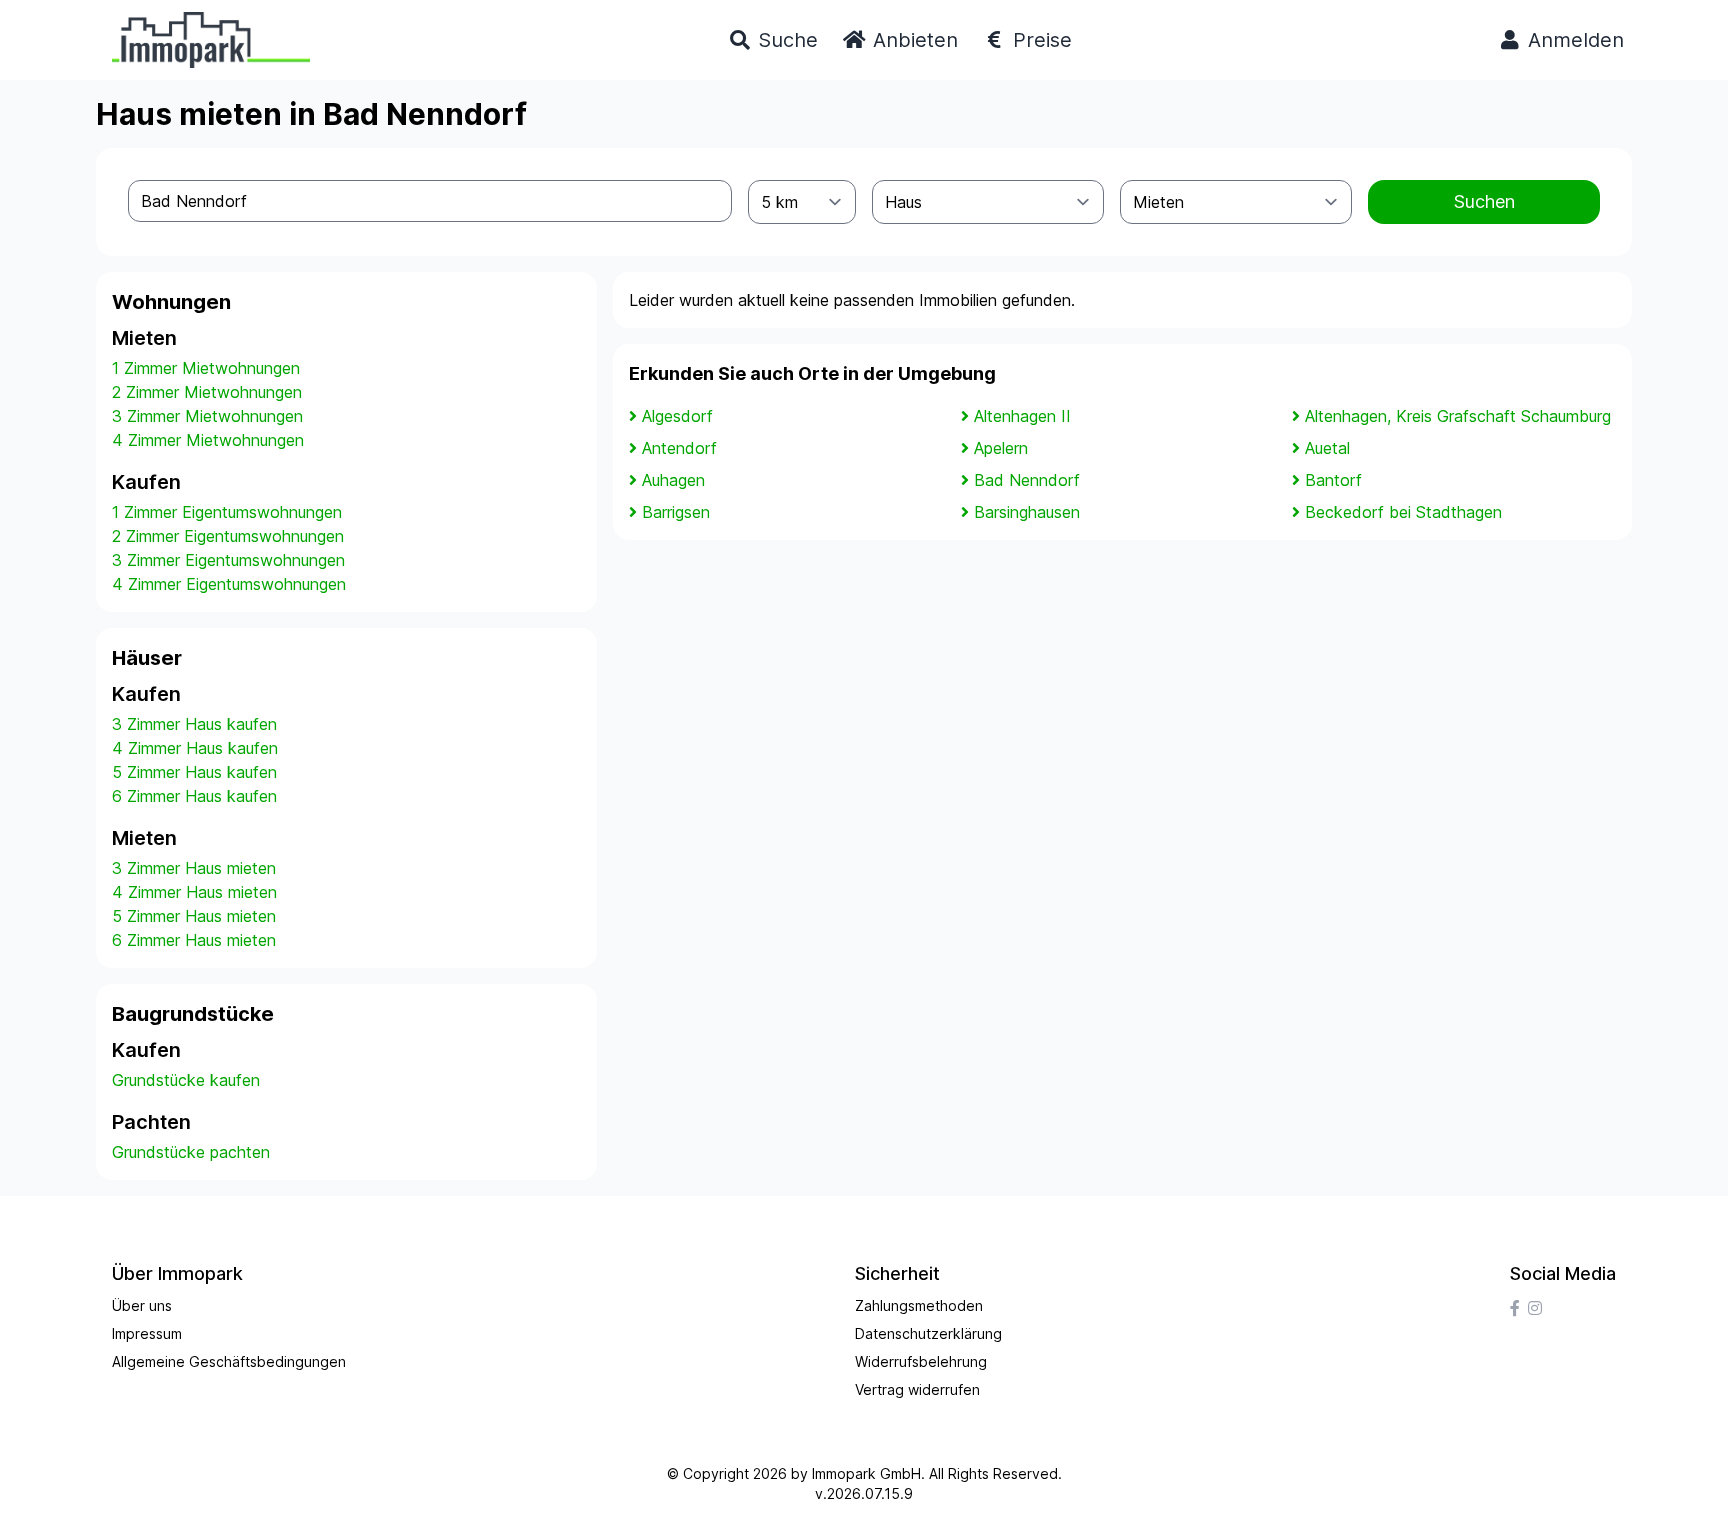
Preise (1039, 40)
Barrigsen (676, 512)
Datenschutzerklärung (928, 1333)
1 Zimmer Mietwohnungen (206, 368)
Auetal (1327, 448)
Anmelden (1573, 40)
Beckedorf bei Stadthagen (1403, 512)
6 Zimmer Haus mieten (194, 940)
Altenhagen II (1022, 416)
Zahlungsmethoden (919, 1305)
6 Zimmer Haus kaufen (194, 796)
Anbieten (912, 40)
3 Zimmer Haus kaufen (194, 724)
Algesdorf (677, 416)
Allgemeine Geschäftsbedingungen (229, 1361)
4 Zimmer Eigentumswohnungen (229, 584)
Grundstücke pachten (191, 1152)
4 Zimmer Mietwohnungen (208, 440)
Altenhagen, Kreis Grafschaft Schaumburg (1458, 416)
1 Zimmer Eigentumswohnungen (227, 512)
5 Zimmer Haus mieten (194, 916)
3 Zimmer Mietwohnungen (207, 416)
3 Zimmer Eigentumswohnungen (228, 560)
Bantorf (1333, 480)
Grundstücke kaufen (186, 1080)
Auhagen (673, 480)
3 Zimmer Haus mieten (194, 868)
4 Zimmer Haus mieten (194, 892)
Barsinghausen (1027, 512)
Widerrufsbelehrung (921, 1361)
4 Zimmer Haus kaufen (195, 748)
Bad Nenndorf (1027, 480)
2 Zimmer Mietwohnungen (207, 392)
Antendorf (679, 448)
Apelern (1001, 448)
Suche (785, 40)
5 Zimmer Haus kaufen (194, 772)
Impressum (147, 1333)
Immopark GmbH (866, 1473)
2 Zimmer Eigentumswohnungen (228, 536)
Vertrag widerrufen (917, 1389)
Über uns (142, 1305)
